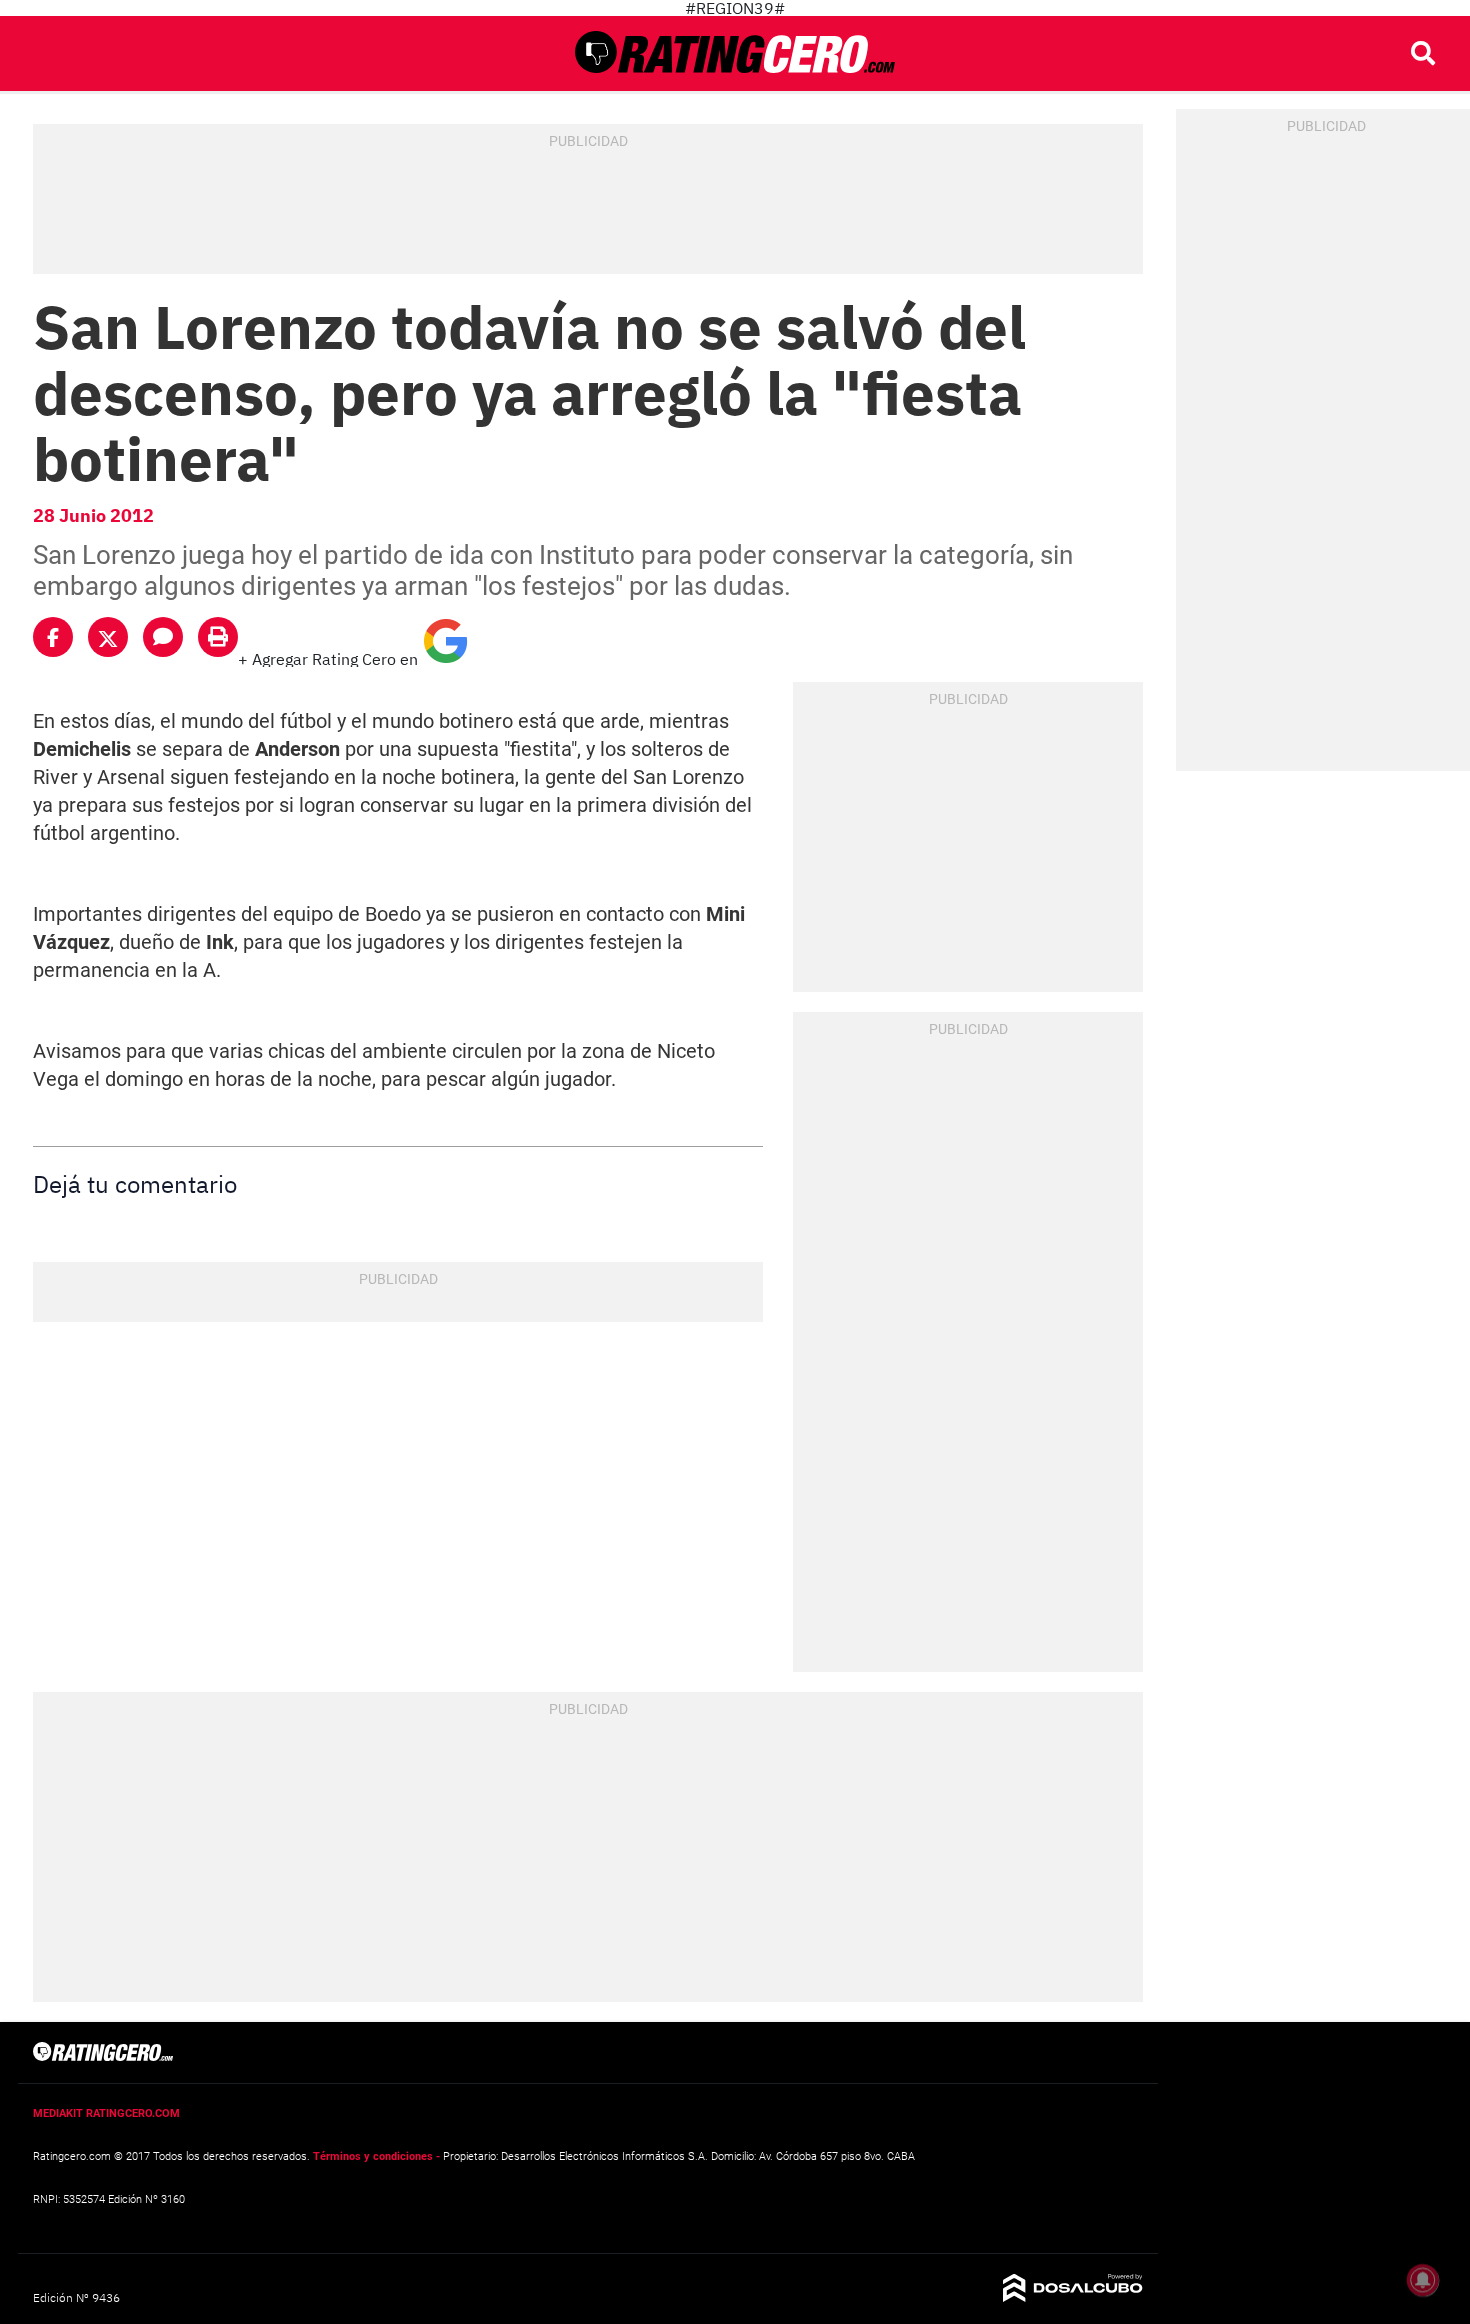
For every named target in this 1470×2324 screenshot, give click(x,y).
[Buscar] (1423, 53)
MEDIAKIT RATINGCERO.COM (106, 2113)
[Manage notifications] (1423, 2280)
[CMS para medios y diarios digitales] (1073, 2296)
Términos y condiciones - (376, 2156)
